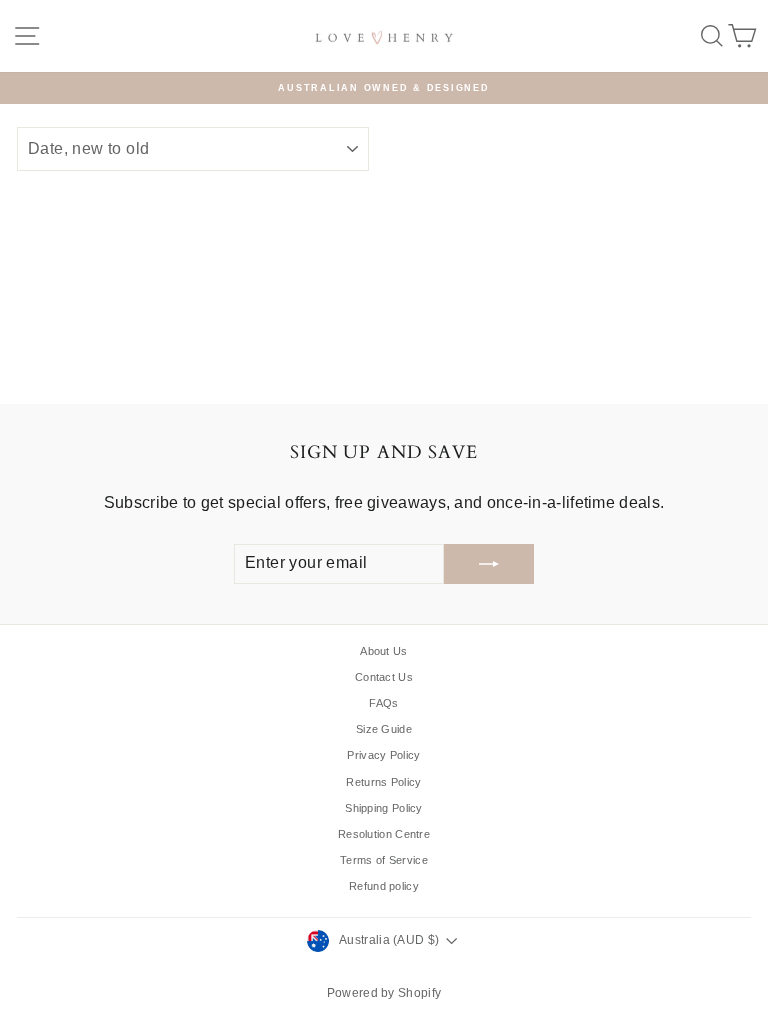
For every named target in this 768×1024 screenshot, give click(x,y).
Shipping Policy (384, 808)
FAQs (383, 703)
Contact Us (384, 677)
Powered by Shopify (384, 993)
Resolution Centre (384, 834)
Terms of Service (384, 860)
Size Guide (384, 729)
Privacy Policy (383, 755)
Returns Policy (383, 782)
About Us (383, 651)
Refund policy (384, 886)
